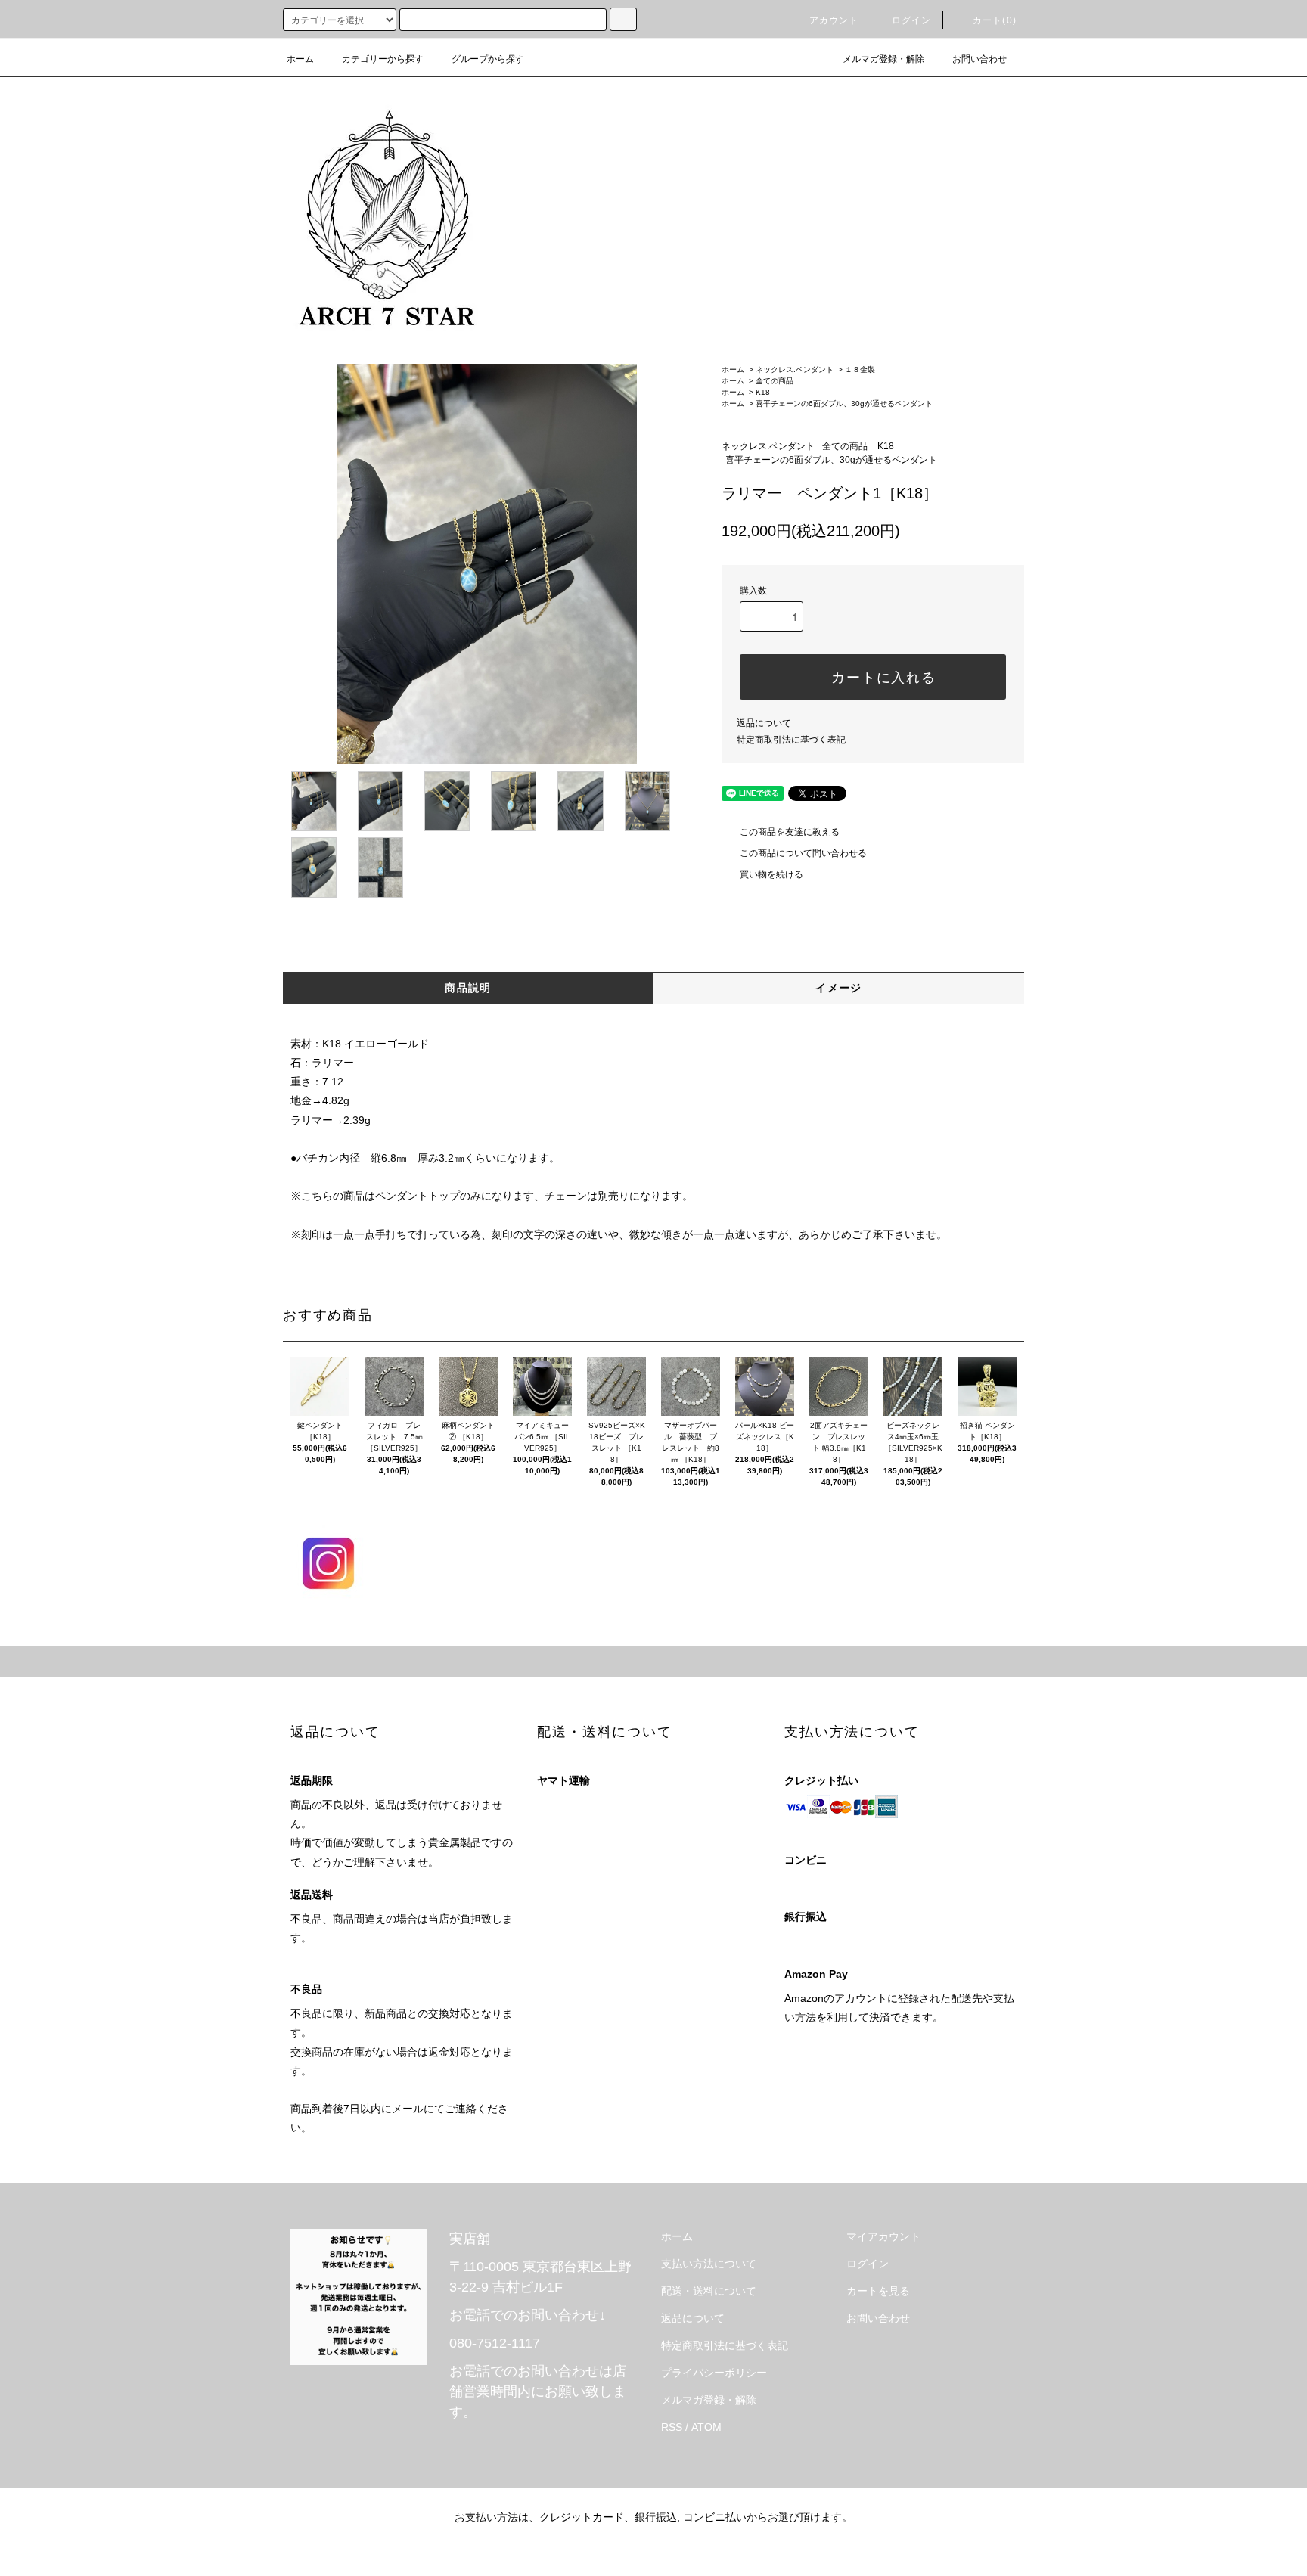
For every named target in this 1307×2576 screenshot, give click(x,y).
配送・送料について (709, 2291)
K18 (763, 392)
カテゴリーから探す (383, 59)
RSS (672, 2427)
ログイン (912, 20)
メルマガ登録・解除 (883, 59)
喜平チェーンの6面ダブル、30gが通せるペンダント (844, 403)
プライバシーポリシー (714, 2373)
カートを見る (878, 2291)
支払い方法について (709, 2264)
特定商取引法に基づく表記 (791, 740)
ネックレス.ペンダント (795, 369)
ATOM (706, 2427)
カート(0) (995, 20)
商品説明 (468, 988)
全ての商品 (775, 381)
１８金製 (860, 369)
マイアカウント (883, 2236)
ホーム (300, 59)
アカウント (834, 20)
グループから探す (488, 59)
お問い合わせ (979, 59)
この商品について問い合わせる (803, 853)
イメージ (839, 988)
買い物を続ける (771, 874)
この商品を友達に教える (790, 832)
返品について (764, 723)
